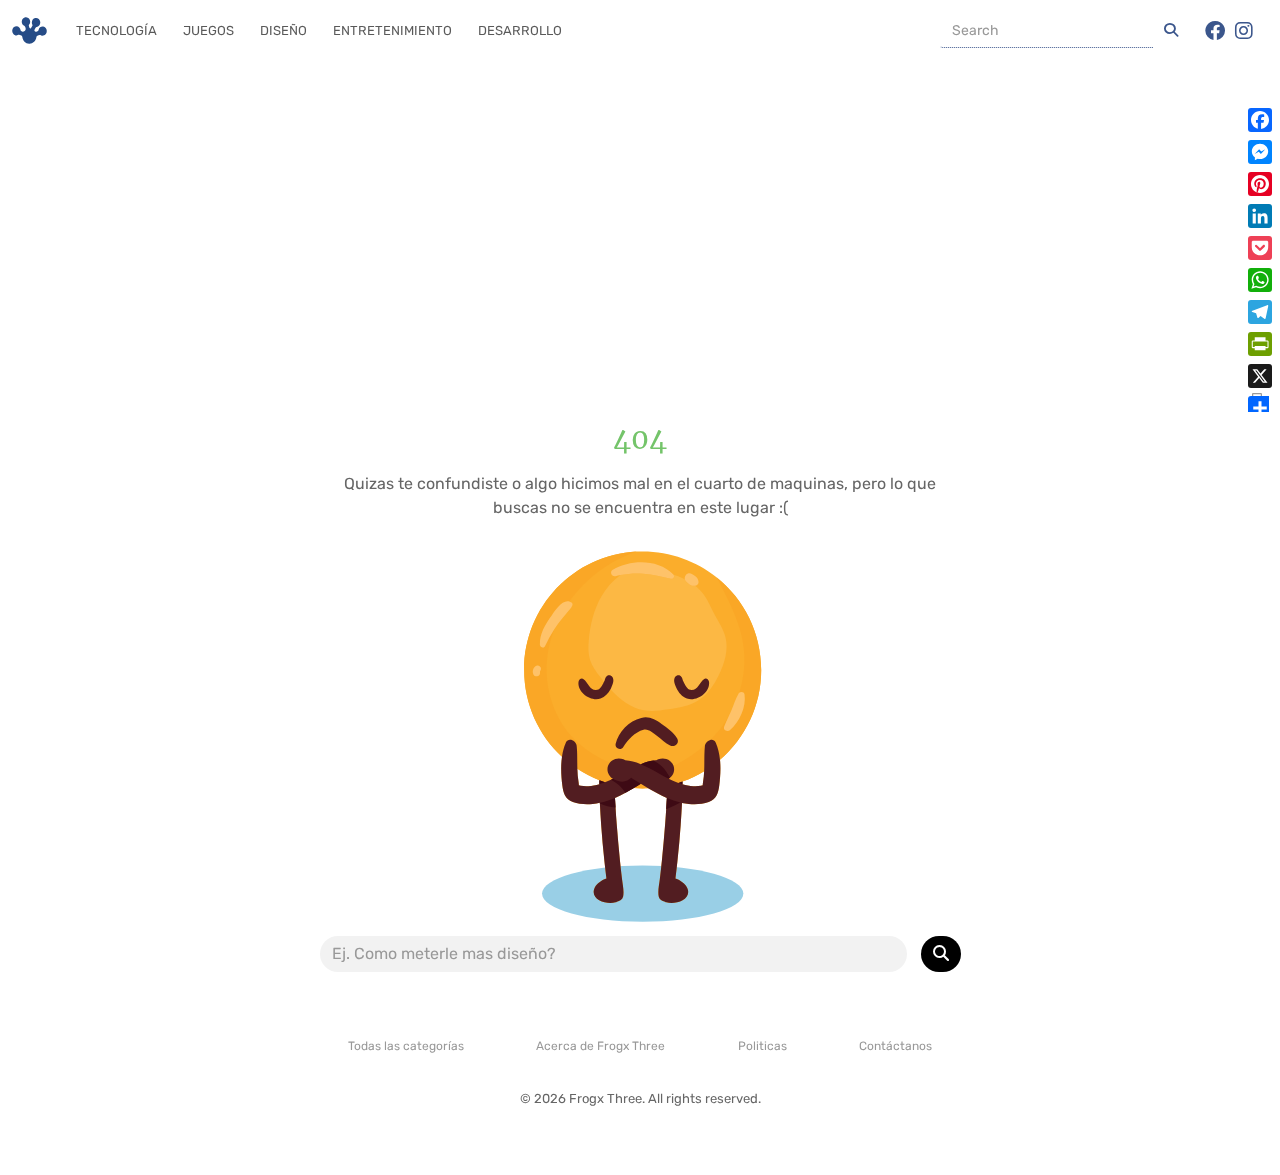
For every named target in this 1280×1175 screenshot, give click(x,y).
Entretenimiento (392, 30)
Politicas (762, 1046)
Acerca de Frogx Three (600, 1046)
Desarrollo (520, 30)
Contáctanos (895, 1046)
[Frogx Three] (29, 30)
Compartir (1256, 402)
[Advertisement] (640, 225)
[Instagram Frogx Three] (1244, 31)
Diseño (283, 30)
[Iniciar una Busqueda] (1171, 31)
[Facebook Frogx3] (1215, 31)
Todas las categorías (406, 1046)
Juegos (208, 30)
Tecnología (116, 30)
